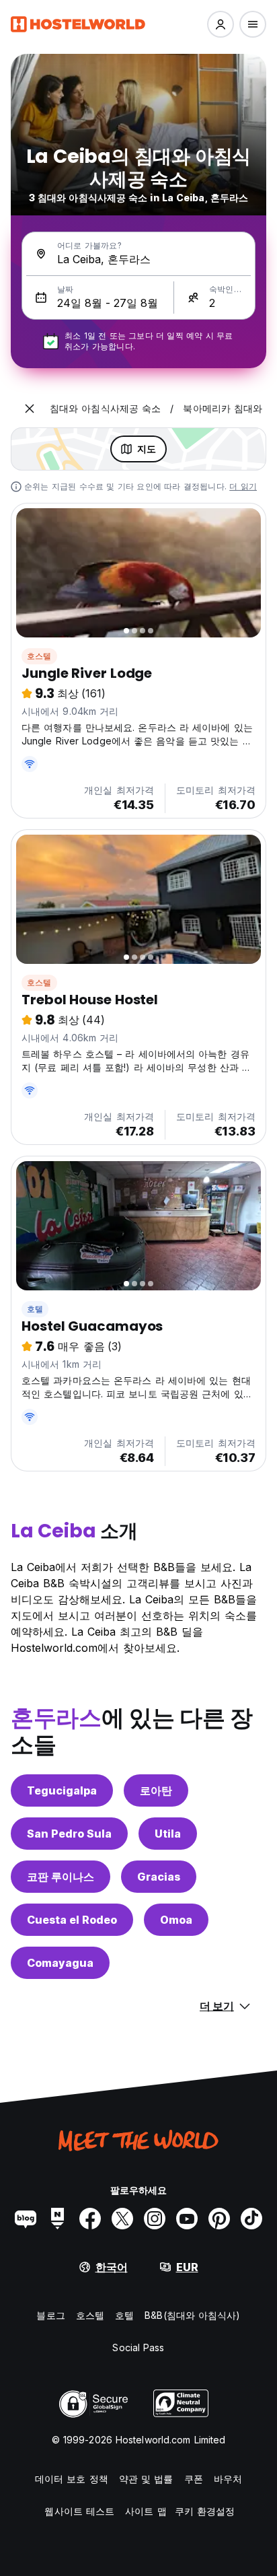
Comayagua (60, 1963)
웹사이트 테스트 (79, 2511)
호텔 (35, 1309)
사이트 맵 (146, 2511)
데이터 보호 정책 (72, 2479)
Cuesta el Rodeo (72, 1920)
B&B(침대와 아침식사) (192, 2315)
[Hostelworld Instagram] (155, 2219)
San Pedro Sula (69, 1834)
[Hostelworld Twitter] (122, 2219)
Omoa (176, 1920)
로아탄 (156, 1790)
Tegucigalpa (62, 1790)
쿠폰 (194, 2479)
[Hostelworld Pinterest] (219, 2219)
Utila (168, 1834)
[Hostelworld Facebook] (90, 2219)
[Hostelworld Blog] (26, 2219)
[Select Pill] (221, 24)
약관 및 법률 (146, 2479)
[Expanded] (30, 409)
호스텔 (39, 656)
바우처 (228, 2479)
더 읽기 (243, 486)
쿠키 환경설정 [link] (205, 2511)
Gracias (159, 1877)
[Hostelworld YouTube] (187, 2219)
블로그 (50, 2315)
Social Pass (138, 2347)
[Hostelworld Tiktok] (251, 2219)
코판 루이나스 (61, 1877)
